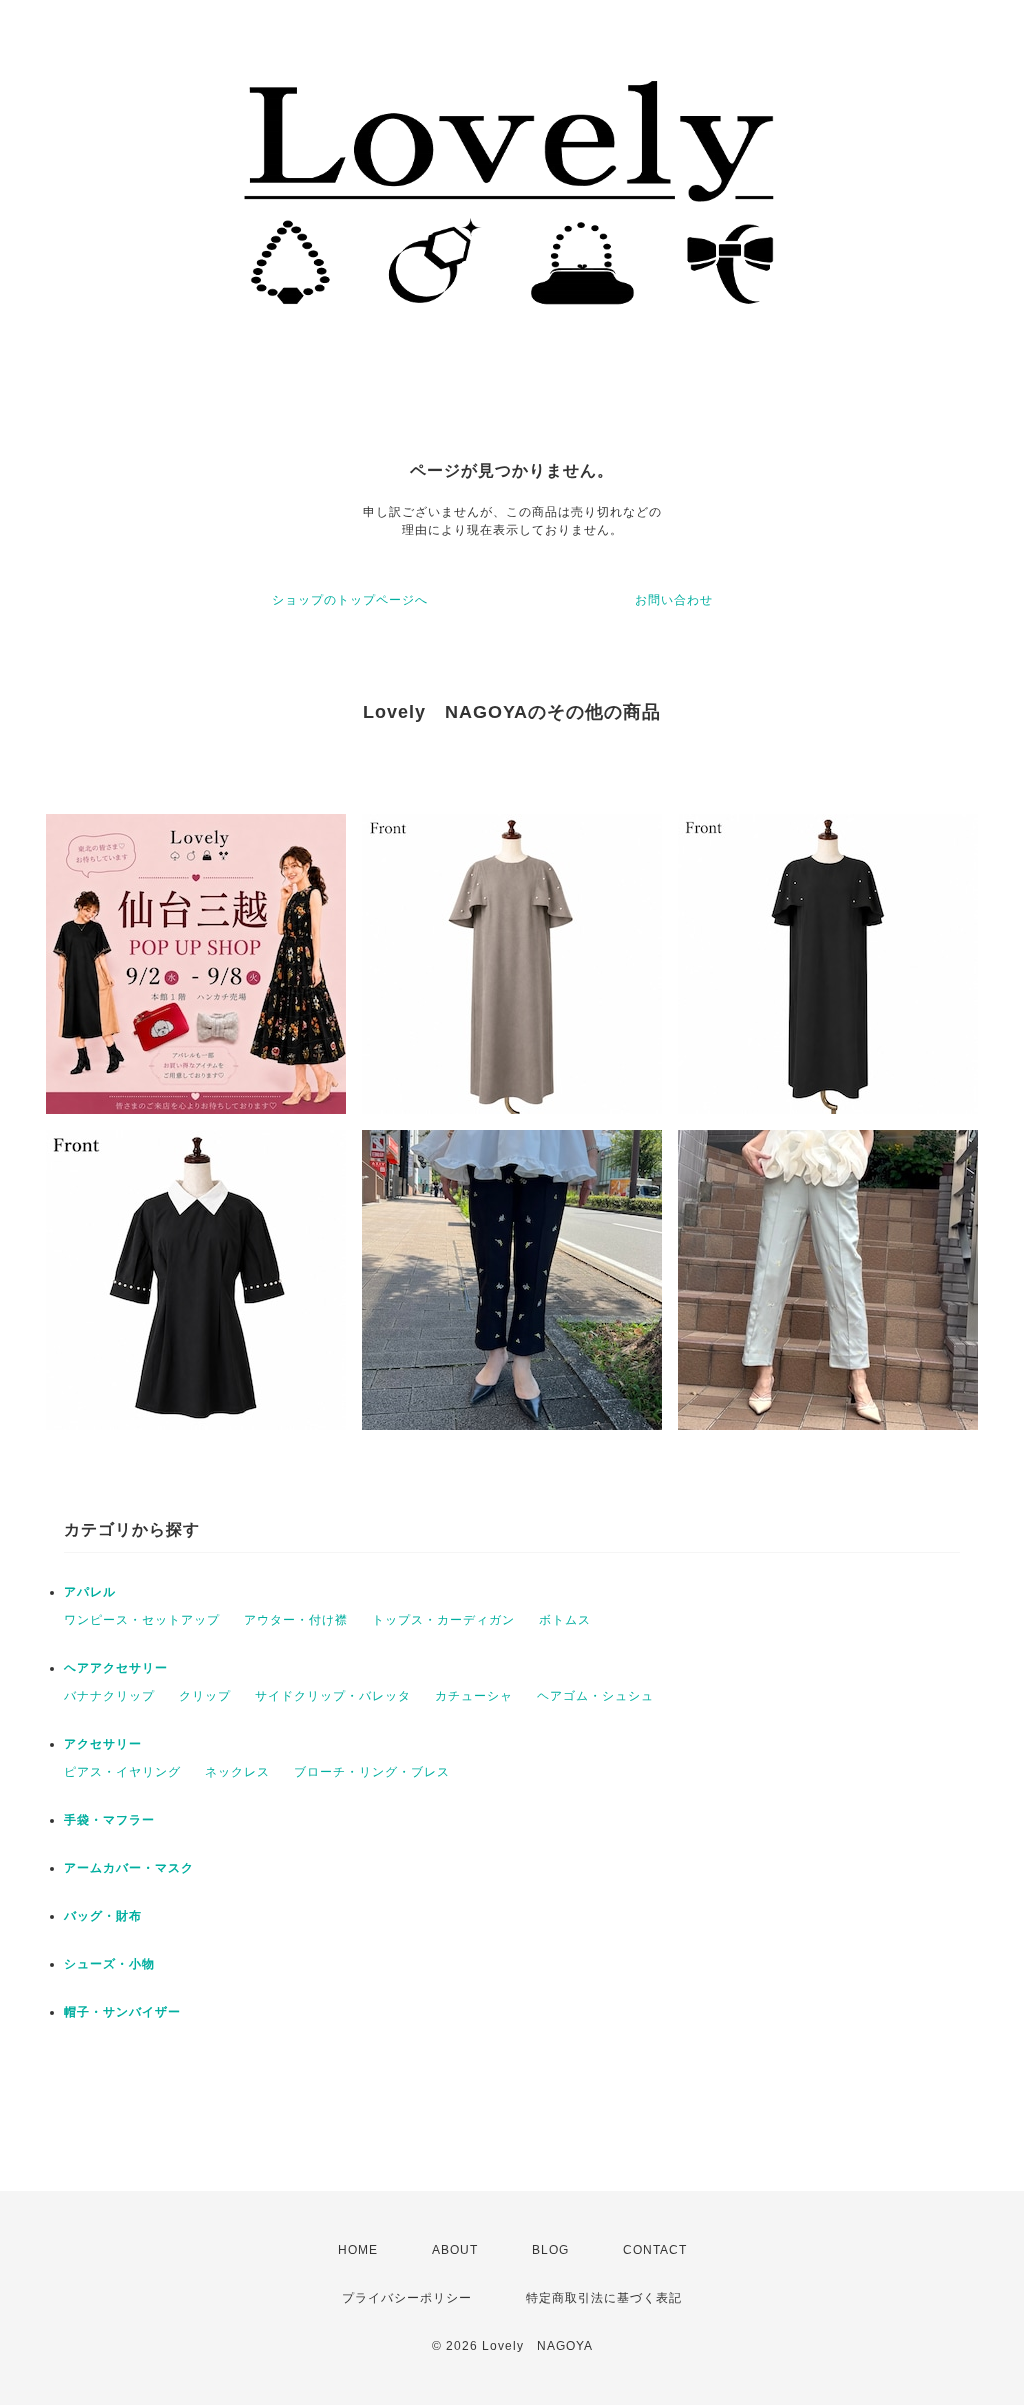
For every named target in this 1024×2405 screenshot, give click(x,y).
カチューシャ (474, 1696)
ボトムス (565, 1620)
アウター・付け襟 (296, 1620)
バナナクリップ (109, 1696)
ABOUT (455, 2250)
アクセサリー (103, 1744)
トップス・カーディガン (443, 1620)
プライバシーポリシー (407, 2298)
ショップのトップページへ (350, 600)
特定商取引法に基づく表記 (604, 2298)
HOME (358, 2250)
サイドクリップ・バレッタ (333, 1696)
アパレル (90, 1592)
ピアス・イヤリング (122, 1772)
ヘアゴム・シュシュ (595, 1696)
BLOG (550, 2250)
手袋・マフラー (109, 1820)
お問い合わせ (674, 600)
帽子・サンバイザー (122, 2012)
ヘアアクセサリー (116, 1668)
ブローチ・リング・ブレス (372, 1772)
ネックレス (237, 1772)
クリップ (205, 1696)
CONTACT (655, 2250)
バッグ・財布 (103, 1916)
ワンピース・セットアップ (142, 1620)
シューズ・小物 (109, 1964)
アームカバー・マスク (129, 1868)
